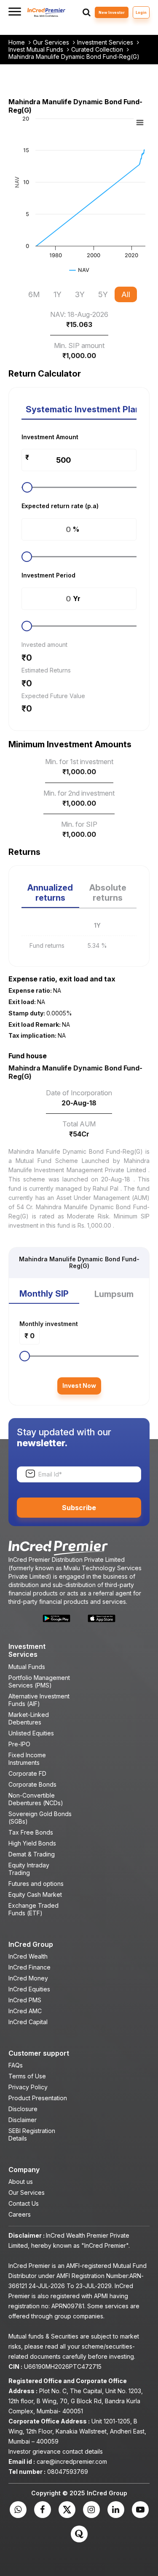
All (126, 294)
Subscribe (79, 1508)
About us (21, 2182)
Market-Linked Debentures (29, 1718)
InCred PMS (25, 2000)
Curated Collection (98, 50)
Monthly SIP (44, 1294)
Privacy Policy (28, 2087)
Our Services (52, 42)
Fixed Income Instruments (27, 1759)
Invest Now (79, 1386)
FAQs (16, 2065)
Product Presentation (38, 2098)
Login (141, 12)
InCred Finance (29, 1967)
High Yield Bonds (32, 1843)
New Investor (112, 12)
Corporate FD (27, 1773)
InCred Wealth (28, 1956)
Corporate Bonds (32, 1784)
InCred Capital (28, 2022)
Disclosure (23, 2109)
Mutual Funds (27, 1667)
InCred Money (28, 1978)
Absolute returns (108, 893)
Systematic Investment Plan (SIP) (81, 409)
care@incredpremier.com (72, 2461)
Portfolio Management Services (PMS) (39, 1681)
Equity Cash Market (35, 1894)
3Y (80, 294)
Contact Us (24, 2203)
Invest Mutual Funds (37, 50)
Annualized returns (50, 893)
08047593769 (68, 2472)
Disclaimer (23, 2120)
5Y (103, 294)
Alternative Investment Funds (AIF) (39, 1700)
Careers (20, 2214)
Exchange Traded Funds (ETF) (33, 1909)
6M (34, 294)
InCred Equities (29, 1989)
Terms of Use (27, 2076)
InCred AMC (25, 2011)
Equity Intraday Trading (29, 1869)
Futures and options (36, 1884)
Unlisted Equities (31, 1733)
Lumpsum (114, 1294)
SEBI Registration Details (32, 2134)
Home (17, 42)
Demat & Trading (32, 1854)
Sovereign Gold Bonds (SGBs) (40, 1818)
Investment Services (106, 42)
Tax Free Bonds (31, 1832)
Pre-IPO (19, 1744)
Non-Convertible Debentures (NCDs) (36, 1799)
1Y (58, 294)
